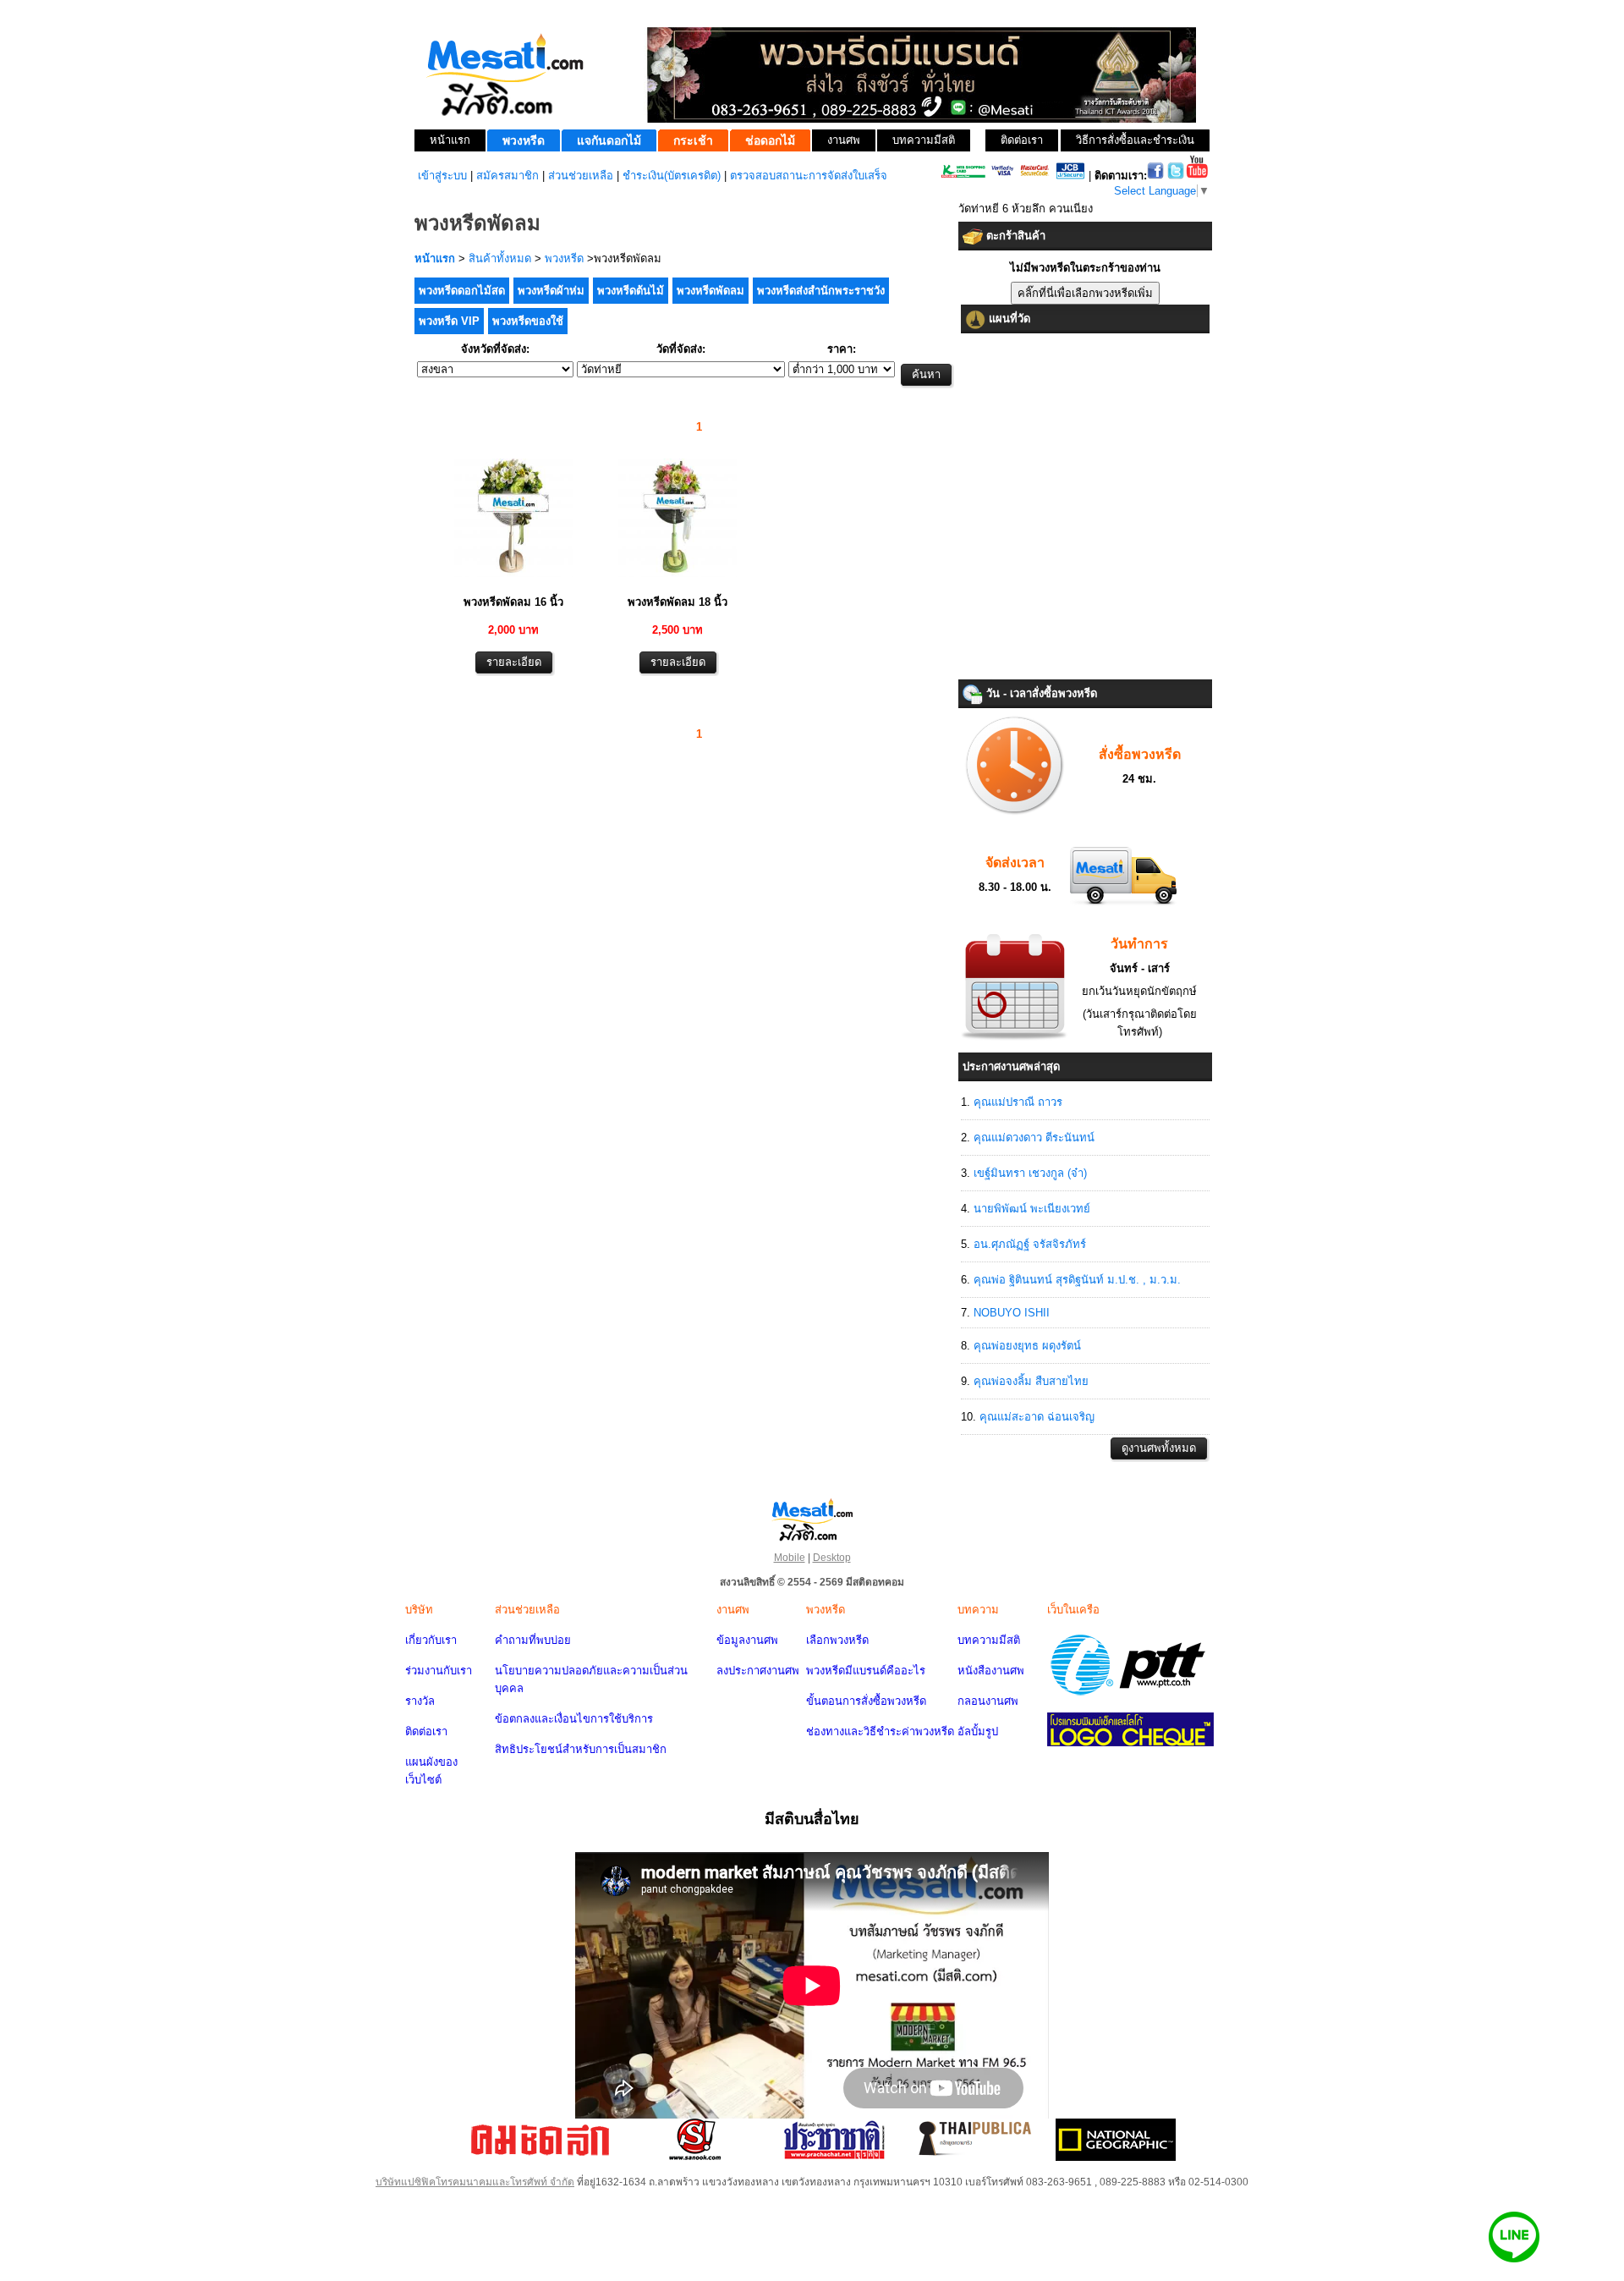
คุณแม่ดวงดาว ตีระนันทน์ (1034, 1138)
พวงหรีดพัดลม (710, 291)
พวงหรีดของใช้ (528, 321)
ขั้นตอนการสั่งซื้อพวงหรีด (866, 1701)
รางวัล (420, 1701)
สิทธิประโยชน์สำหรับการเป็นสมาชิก (581, 1749)
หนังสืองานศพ (991, 1671)
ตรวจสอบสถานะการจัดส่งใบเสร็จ (809, 176)
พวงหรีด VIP (449, 321)
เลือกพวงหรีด (837, 1640)
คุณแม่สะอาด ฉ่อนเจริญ (1037, 1417)
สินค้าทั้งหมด (500, 258)
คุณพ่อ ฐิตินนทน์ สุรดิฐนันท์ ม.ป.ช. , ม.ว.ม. (1077, 1280)
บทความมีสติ (989, 1640)
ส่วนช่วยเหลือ (581, 176)
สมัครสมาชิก (507, 176)
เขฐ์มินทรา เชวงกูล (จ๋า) (1030, 1173)
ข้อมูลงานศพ (747, 1640)
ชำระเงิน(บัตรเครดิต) (672, 176)
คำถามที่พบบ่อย (533, 1640)
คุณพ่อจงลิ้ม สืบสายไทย (1031, 1381)
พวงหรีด (564, 258)
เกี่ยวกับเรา (431, 1640)
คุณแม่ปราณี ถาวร (1018, 1102)
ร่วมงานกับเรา (439, 1671)
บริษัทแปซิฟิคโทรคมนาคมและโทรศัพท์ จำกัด (475, 2182)
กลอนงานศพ (988, 1701)
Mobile (790, 1558)
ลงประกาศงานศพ (758, 1671)
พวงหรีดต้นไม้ (631, 291)
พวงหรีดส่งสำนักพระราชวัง (821, 291)
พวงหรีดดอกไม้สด (462, 291)
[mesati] (812, 1519)
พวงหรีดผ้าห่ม (551, 291)
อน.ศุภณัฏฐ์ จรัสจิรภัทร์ (1030, 1244)
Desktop (832, 1558)
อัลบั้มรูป (978, 1731)
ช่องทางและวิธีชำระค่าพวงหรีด (880, 1731)
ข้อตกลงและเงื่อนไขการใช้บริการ (574, 1719)
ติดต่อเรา (426, 1731)
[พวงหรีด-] (513, 579)
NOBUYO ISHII (1012, 1313)
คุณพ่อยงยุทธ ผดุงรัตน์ (1027, 1346)
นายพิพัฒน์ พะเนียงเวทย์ (1032, 1209)
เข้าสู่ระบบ (442, 176)
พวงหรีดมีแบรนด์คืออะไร (866, 1671)
